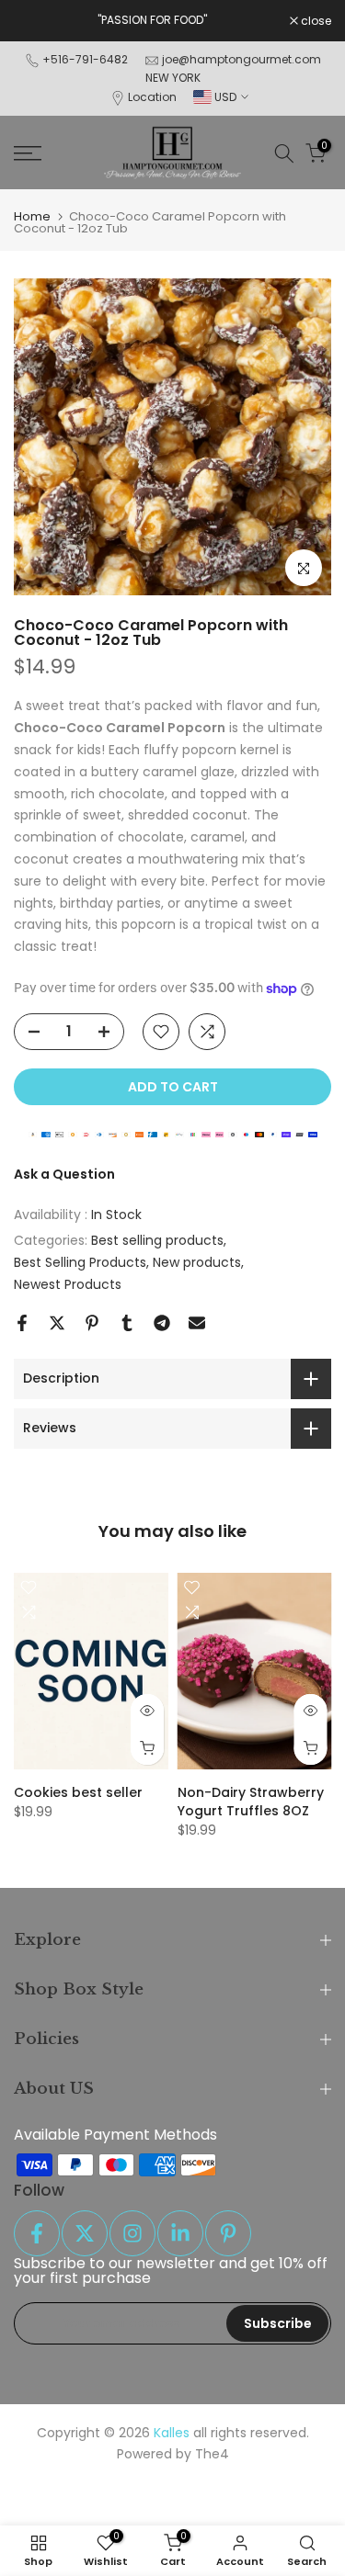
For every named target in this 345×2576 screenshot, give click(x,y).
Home (32, 216)
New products (197, 1262)
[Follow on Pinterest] (228, 2233)
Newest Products (68, 1284)
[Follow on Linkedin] (180, 2233)
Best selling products (157, 1240)
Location (152, 97)
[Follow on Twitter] (85, 2233)
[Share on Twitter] (57, 1323)
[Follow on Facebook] (37, 2233)
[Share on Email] (197, 1323)
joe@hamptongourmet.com (241, 59)
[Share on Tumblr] (127, 1323)
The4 (212, 2454)
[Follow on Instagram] (132, 2233)
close (315, 21)
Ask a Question (64, 1174)
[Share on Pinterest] (92, 1323)
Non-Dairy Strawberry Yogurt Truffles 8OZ (251, 1802)
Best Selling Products (80, 1262)
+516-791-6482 (85, 59)
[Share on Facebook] (22, 1323)
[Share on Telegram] (162, 1323)
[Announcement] (152, 20)
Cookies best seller (78, 1792)
